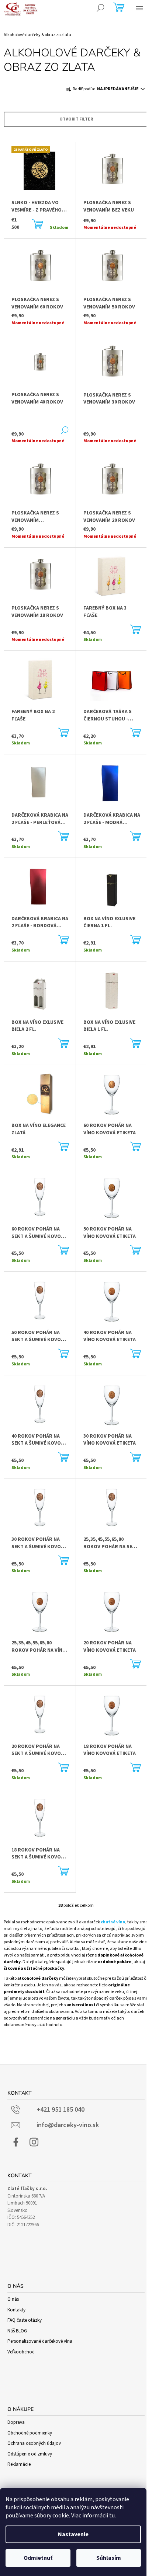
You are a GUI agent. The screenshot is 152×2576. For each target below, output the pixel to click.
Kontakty (16, 2310)
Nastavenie (73, 2534)
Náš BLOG (17, 2331)
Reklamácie (19, 2464)
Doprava (16, 2422)
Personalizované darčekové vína (40, 2341)
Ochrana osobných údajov (34, 2443)
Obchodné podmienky (30, 2433)
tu (112, 2516)
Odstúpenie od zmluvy (30, 2454)
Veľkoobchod (21, 2352)
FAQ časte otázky (25, 2320)
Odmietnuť (38, 2558)
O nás (13, 2299)
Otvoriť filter (76, 119)
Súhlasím (109, 2558)
